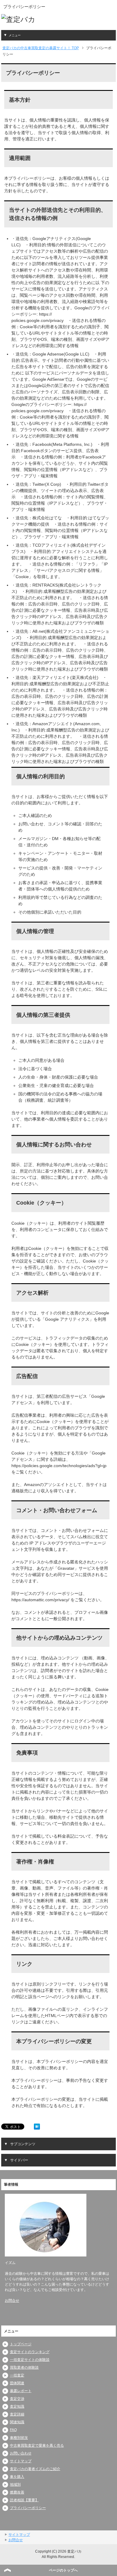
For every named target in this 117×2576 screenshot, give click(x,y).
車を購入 (17, 2477)
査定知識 (17, 2406)
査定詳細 (17, 2414)
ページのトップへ (63, 2570)
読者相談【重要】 (24, 2500)
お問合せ (12, 2301)
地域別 (15, 2484)
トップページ (21, 2344)
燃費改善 (17, 2492)
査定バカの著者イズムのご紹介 (35, 2469)
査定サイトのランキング (30, 2352)
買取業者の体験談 (24, 2367)
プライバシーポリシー (28, 2508)
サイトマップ (21, 2461)
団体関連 (17, 2383)
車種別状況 (19, 2438)
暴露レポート (21, 2391)
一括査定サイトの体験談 (30, 2360)
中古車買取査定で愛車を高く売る (37, 2445)
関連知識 (17, 2422)
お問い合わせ (21, 2453)
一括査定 (17, 2375)
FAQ (13, 2430)
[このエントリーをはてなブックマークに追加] (37, 2126)
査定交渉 (17, 2399)
